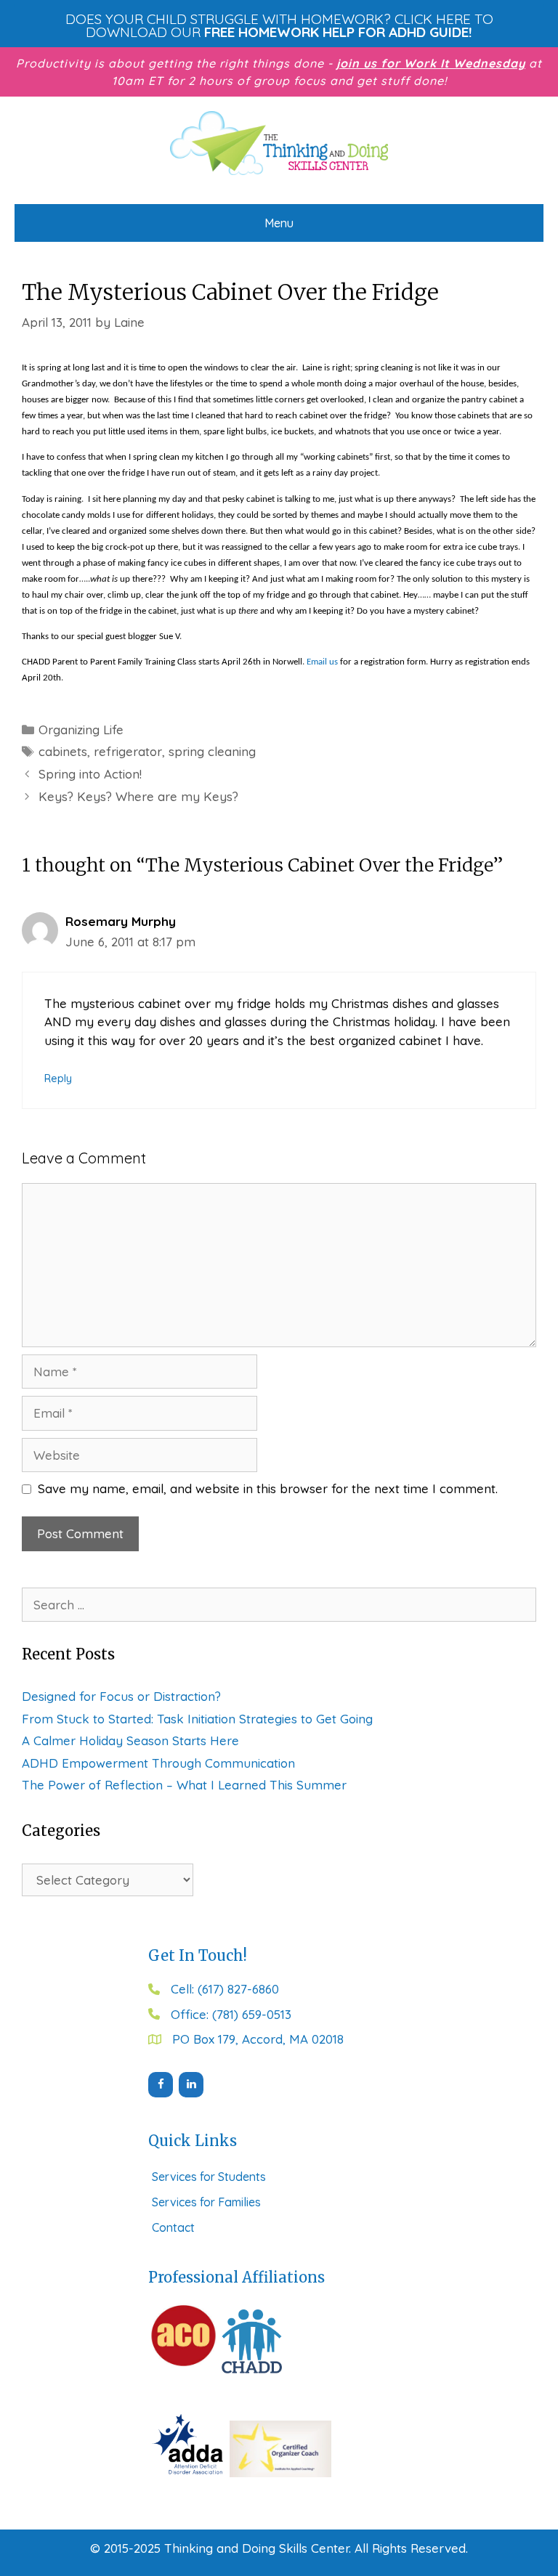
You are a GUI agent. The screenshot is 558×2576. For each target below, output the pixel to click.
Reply (58, 1078)
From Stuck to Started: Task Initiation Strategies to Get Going (197, 1719)
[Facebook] (161, 2085)
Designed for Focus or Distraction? (121, 1696)
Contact (173, 2227)
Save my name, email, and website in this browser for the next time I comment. (268, 1488)
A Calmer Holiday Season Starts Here (130, 1740)
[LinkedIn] (191, 2085)
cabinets (63, 751)
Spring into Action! (90, 774)
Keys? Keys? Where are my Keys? (138, 796)
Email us (322, 662)
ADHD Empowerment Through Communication (158, 1763)
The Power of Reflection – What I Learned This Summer (184, 1785)
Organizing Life (81, 730)
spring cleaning (212, 751)
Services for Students (209, 2177)
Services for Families (206, 2202)
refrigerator (128, 751)
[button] (279, 25)
